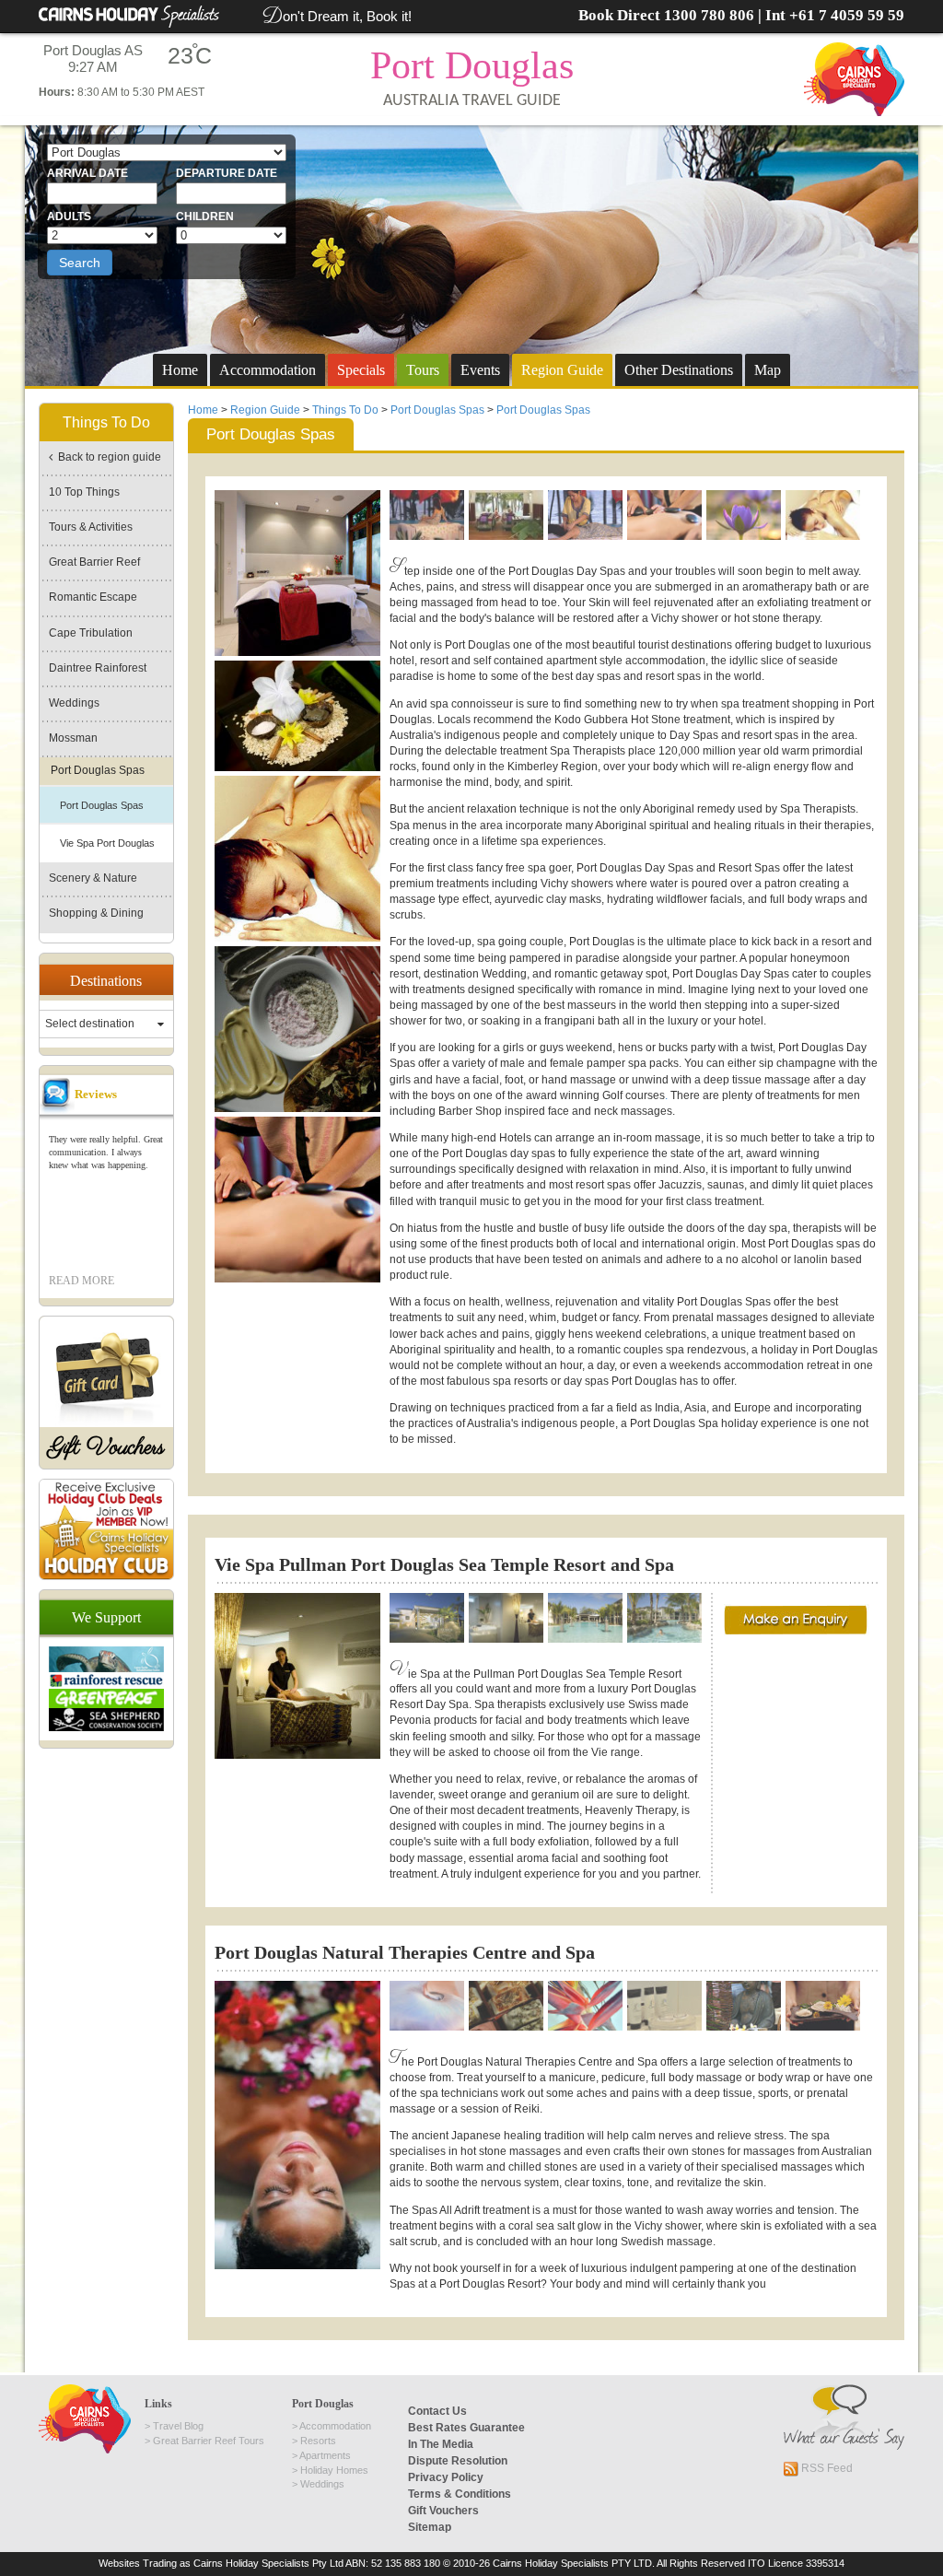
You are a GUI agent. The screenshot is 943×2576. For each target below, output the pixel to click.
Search (80, 263)
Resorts (318, 2441)
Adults (69, 217)
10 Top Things (84, 492)
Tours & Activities (91, 527)
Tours (423, 370)
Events (480, 370)
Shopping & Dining (96, 913)
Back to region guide (107, 457)
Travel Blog (178, 2426)
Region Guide (265, 410)
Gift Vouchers (106, 1448)
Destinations (679, 370)
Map (768, 370)
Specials (361, 370)
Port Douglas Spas (437, 410)
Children (205, 217)
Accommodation (268, 370)
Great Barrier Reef (94, 562)
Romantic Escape (93, 597)
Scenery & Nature (93, 878)
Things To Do (345, 410)
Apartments (325, 2455)
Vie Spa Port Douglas (107, 843)
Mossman (73, 738)
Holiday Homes (334, 2470)
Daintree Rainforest (98, 668)
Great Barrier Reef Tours (209, 2441)
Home (180, 370)
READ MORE (81, 1281)
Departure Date (227, 173)
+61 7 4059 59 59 (847, 15)
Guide (562, 370)
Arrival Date (87, 173)
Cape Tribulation (91, 633)
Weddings (74, 703)
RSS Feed (826, 2468)
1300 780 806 (709, 15)
